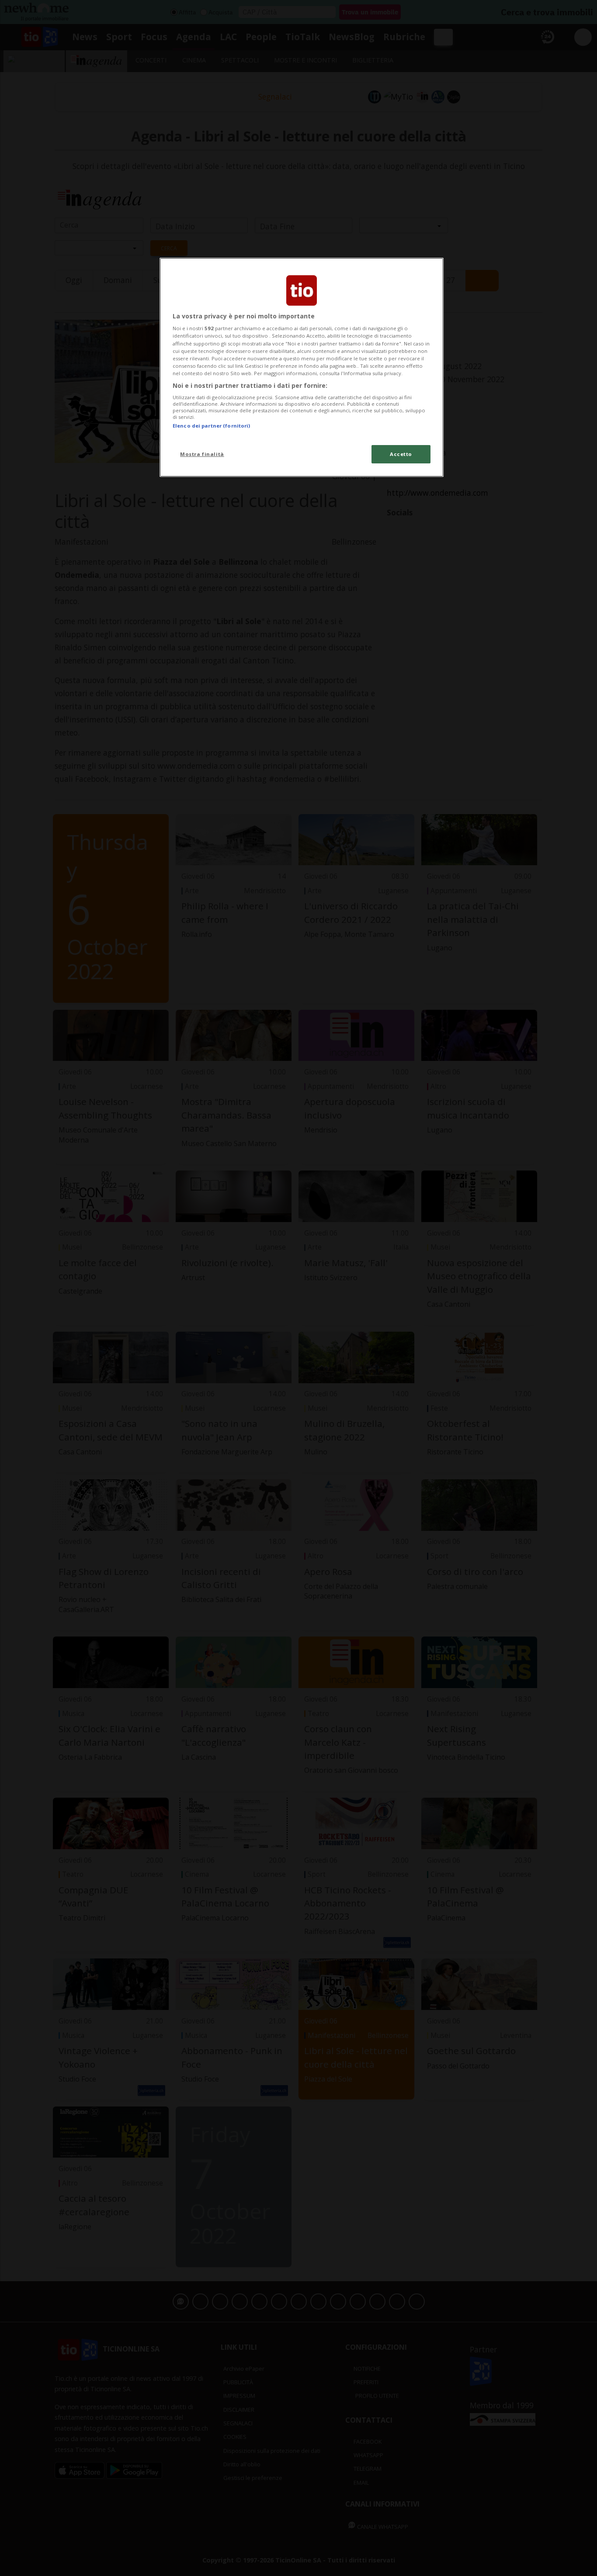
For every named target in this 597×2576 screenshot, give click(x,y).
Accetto (401, 454)
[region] (302, 367)
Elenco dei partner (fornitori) (211, 426)
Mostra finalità (202, 454)
